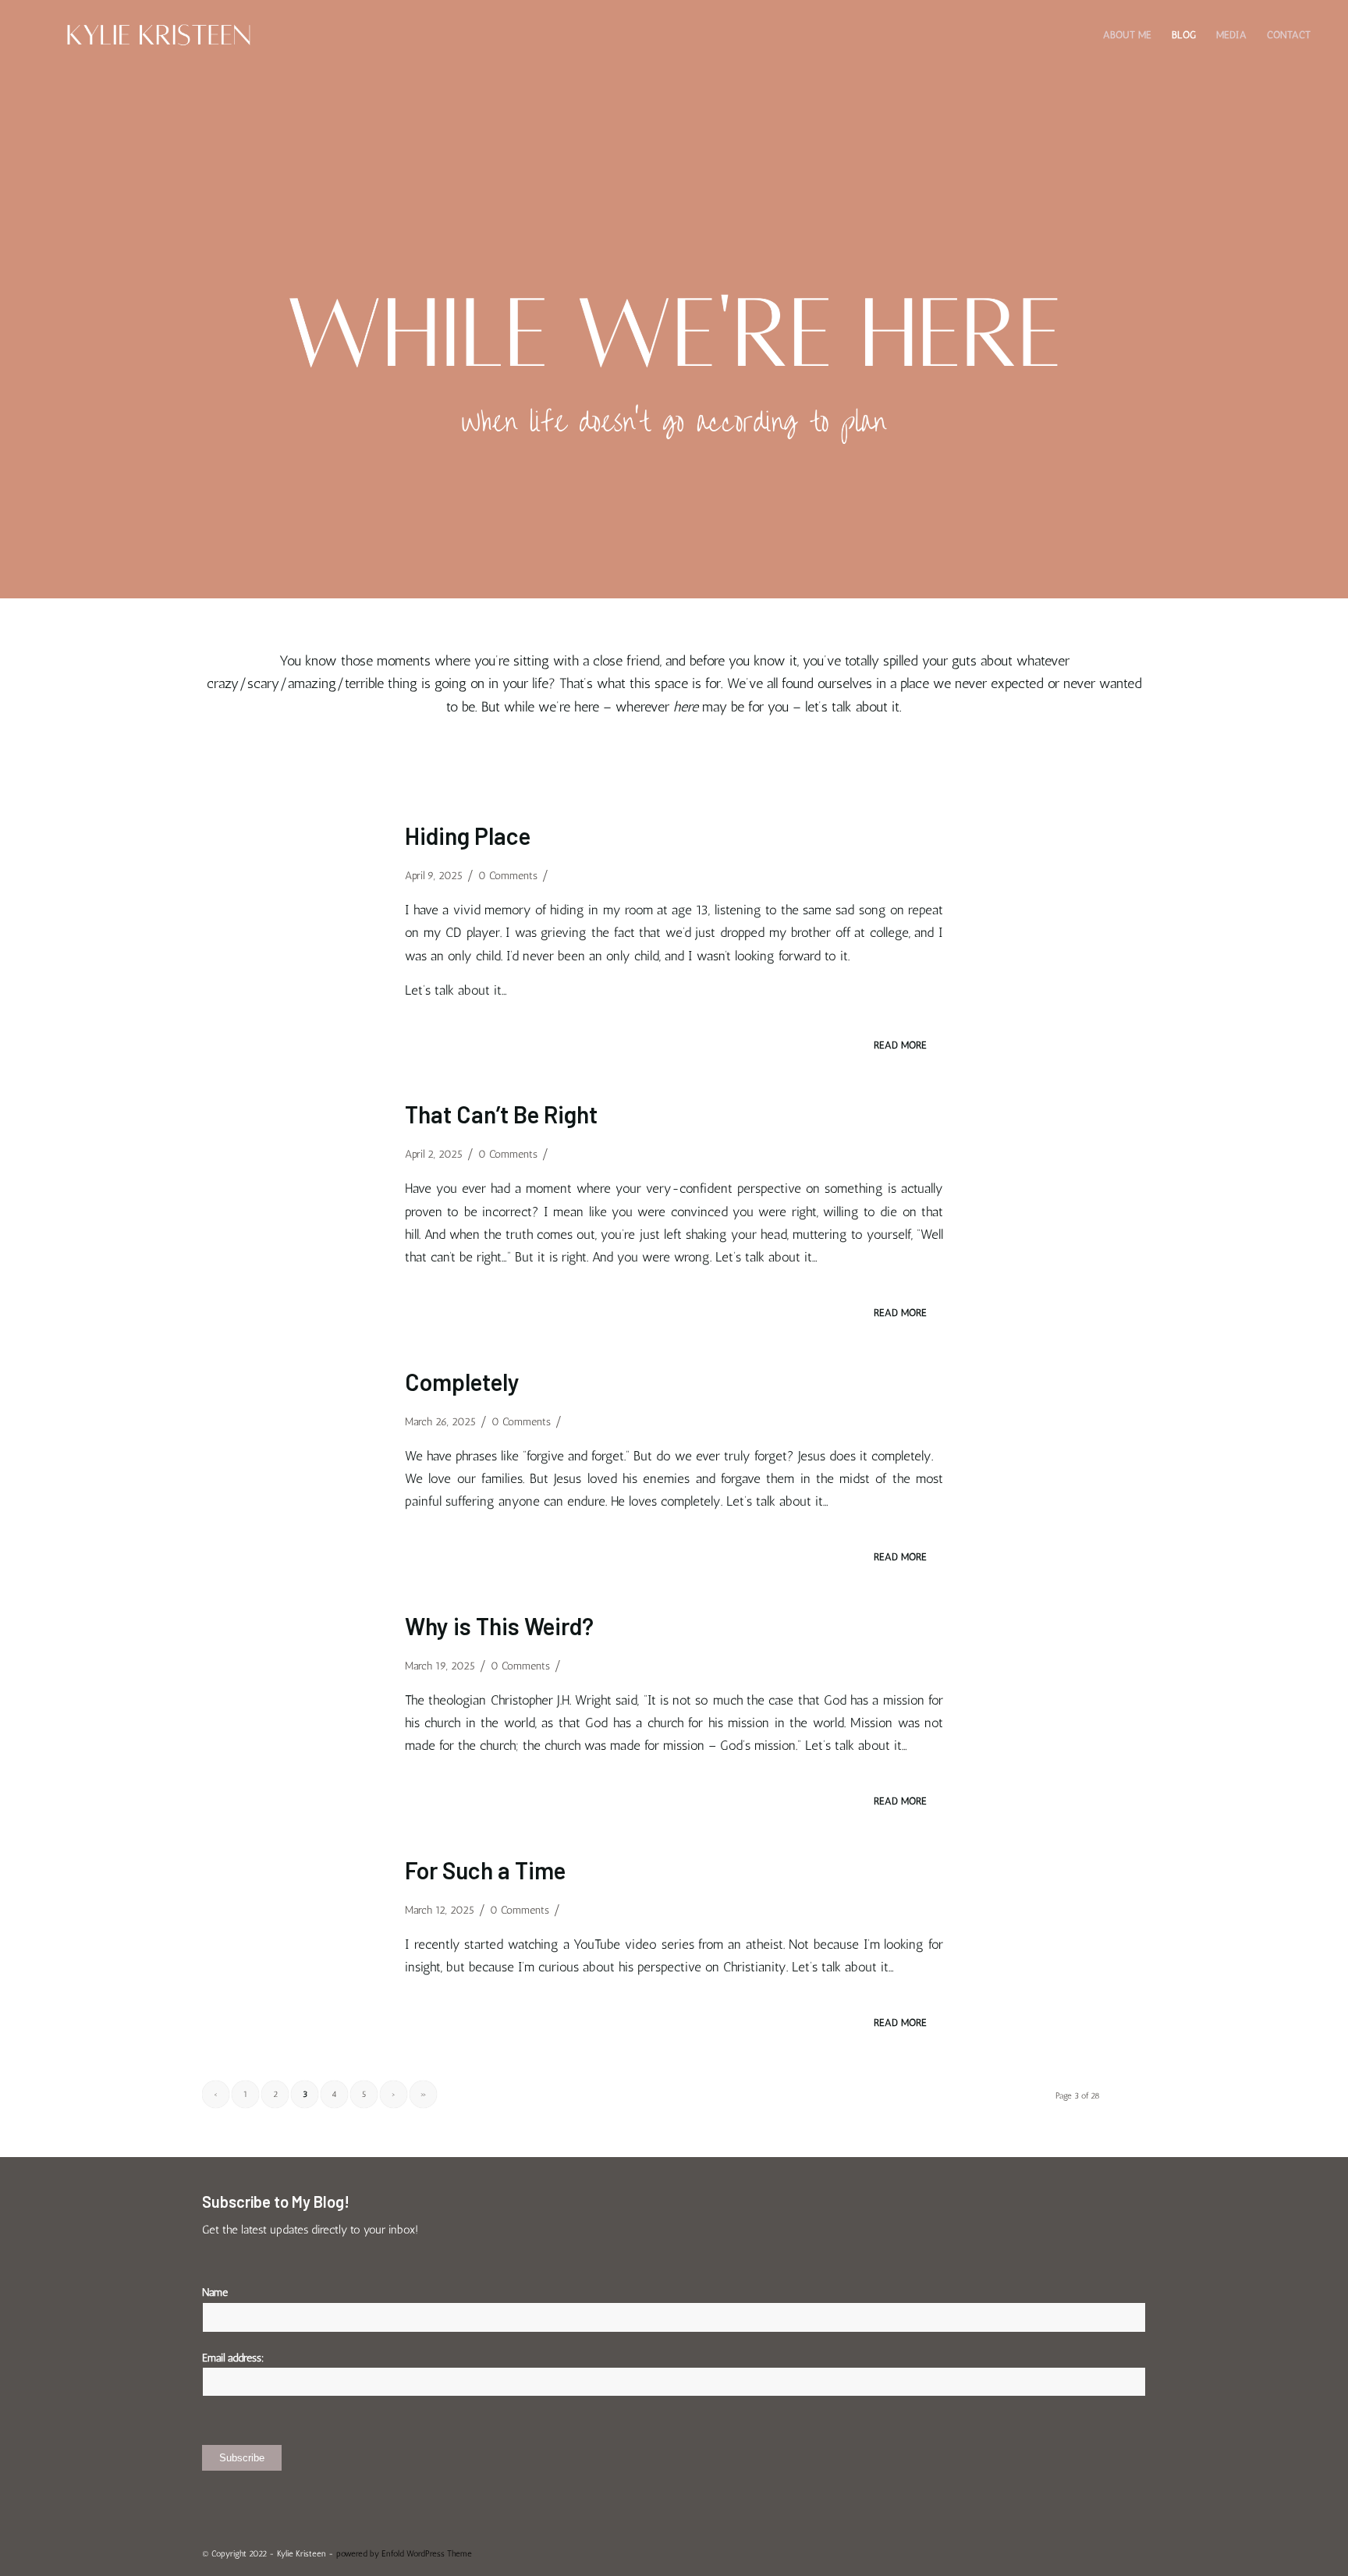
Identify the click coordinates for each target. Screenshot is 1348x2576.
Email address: (233, 2358)
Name (215, 2292)
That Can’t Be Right (501, 1114)
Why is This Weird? (499, 1626)
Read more (900, 1045)
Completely (462, 1382)
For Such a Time (485, 1870)
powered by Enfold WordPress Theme (404, 2554)
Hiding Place (468, 836)
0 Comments (508, 876)
